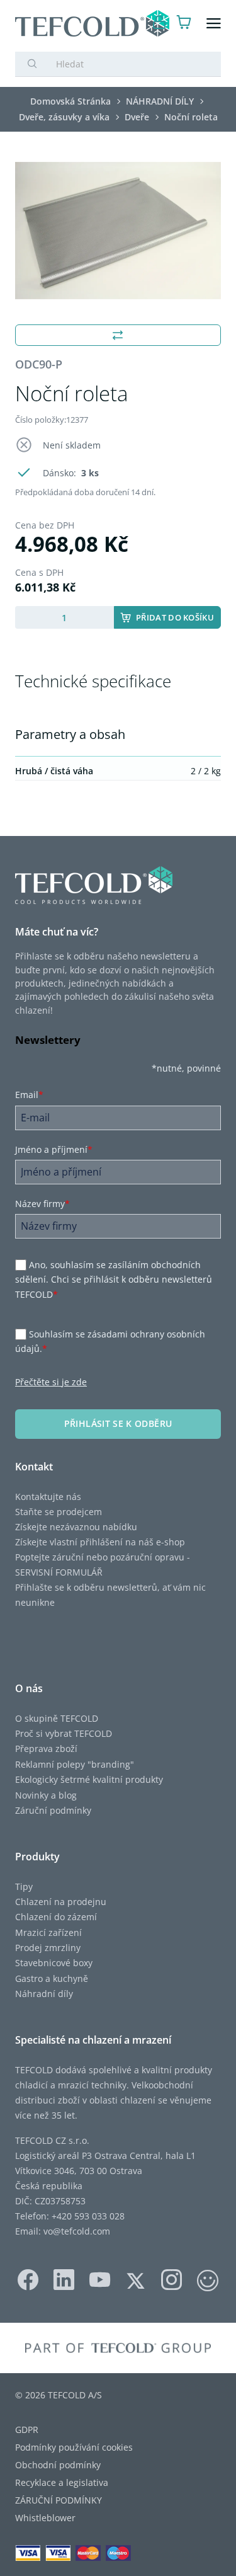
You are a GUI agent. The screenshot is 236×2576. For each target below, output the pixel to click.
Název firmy (42, 1204)
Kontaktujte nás (48, 1497)
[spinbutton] (65, 617)
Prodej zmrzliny (48, 1948)
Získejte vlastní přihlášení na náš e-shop (100, 1542)
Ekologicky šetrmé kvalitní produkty (89, 1779)
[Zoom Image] (118, 231)
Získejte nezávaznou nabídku (76, 1527)
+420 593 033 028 (88, 2216)
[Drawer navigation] (214, 24)
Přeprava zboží (46, 1749)
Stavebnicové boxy (54, 1963)
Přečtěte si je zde (51, 1382)
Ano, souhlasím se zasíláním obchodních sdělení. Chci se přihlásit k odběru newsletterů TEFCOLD (114, 1279)
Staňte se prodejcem (59, 1512)
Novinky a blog (46, 1795)
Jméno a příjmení (54, 1149)
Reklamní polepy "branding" (75, 1764)
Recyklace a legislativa (62, 2482)
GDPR (27, 2430)
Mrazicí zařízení (48, 1932)
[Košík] (184, 24)
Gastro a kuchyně (52, 1978)
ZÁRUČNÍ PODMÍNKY (59, 2500)
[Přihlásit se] (160, 24)
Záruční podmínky (53, 1810)
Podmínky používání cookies (74, 2447)
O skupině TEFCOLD (57, 1718)
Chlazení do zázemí (56, 1917)
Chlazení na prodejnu (61, 1902)
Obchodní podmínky (58, 2465)
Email (29, 1095)
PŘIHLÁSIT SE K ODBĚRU (118, 1423)
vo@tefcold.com (77, 2231)
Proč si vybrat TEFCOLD (64, 1733)
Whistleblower (45, 2518)
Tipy (24, 1886)
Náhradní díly (44, 1994)
